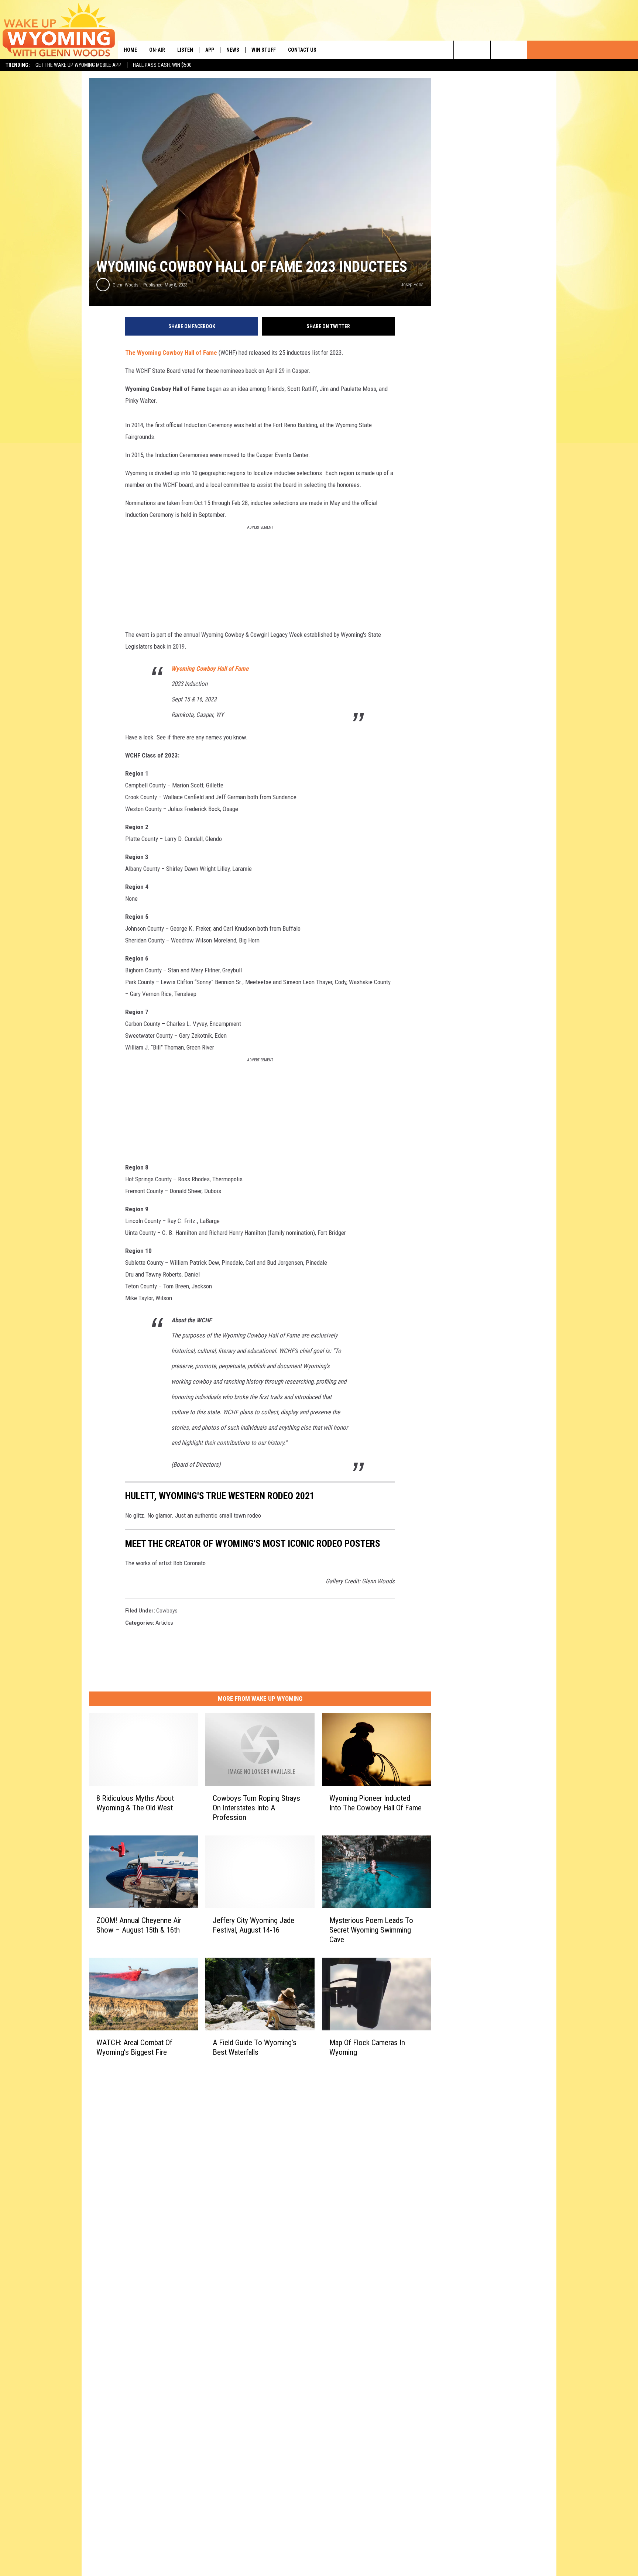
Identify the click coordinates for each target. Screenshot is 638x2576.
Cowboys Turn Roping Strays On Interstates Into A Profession (256, 1808)
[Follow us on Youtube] (518, 50)
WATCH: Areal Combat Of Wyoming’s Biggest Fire (134, 2047)
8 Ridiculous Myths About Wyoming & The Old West (135, 1803)
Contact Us (302, 50)
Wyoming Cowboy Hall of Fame (210, 669)
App (210, 50)
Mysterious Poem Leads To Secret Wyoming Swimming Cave (371, 1930)
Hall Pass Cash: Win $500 (162, 65)
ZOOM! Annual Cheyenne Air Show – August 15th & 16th (139, 1925)
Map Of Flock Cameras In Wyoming (367, 2047)
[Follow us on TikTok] (500, 50)
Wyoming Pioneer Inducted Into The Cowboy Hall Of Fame (375, 1803)
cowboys (167, 1611)
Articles (164, 1623)
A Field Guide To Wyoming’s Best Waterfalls (255, 2047)
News (233, 50)
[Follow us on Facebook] (481, 50)
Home (130, 50)
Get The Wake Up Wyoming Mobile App (78, 65)
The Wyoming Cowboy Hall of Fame (171, 353)
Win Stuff (264, 50)
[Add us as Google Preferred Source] (463, 50)
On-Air (157, 50)
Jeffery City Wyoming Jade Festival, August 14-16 (253, 1925)
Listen (185, 50)
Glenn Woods (126, 285)
